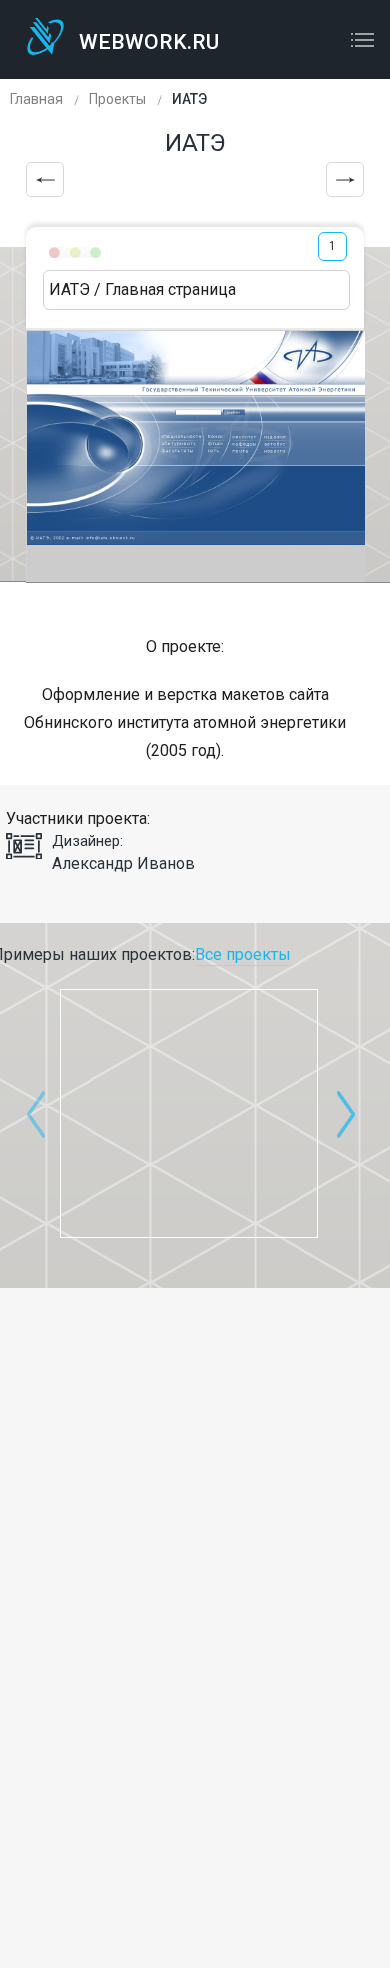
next (346, 1114)
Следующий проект (345, 179)
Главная (36, 99)
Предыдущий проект (45, 179)
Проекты (117, 99)
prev (36, 1114)
